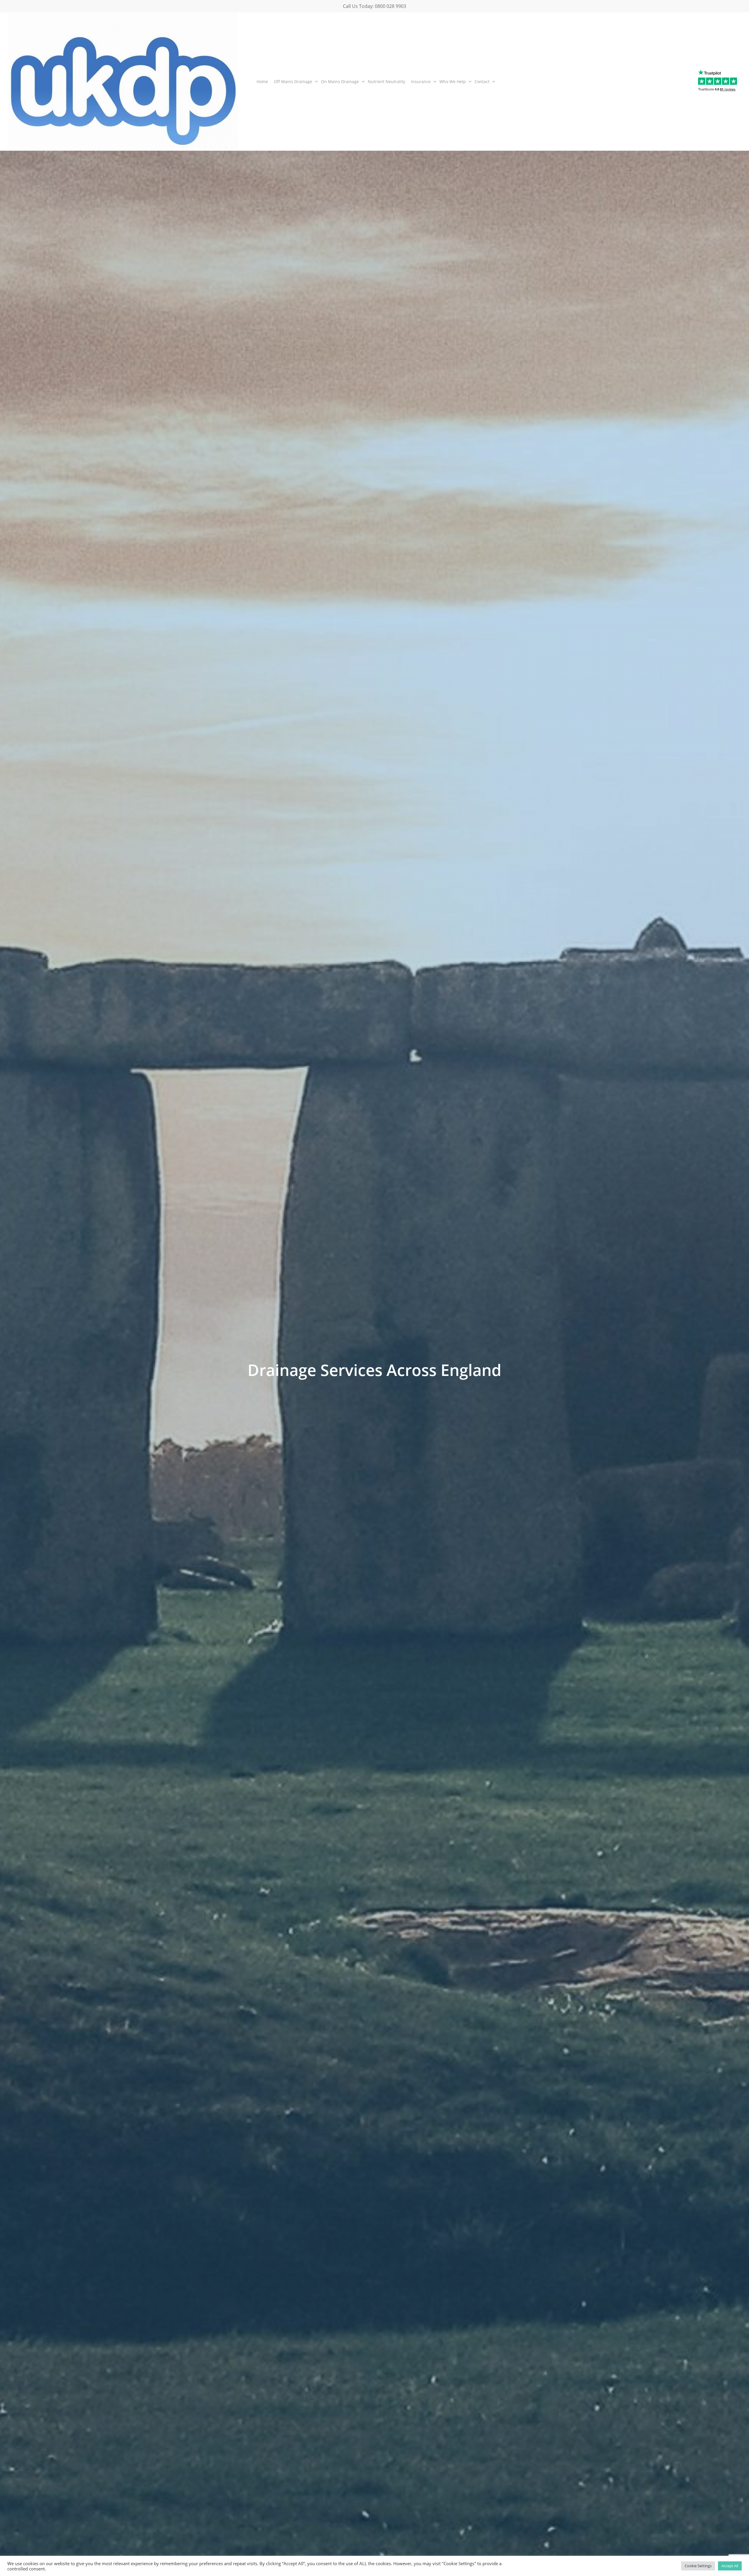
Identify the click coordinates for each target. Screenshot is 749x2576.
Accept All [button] (730, 2566)
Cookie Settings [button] (698, 2566)
